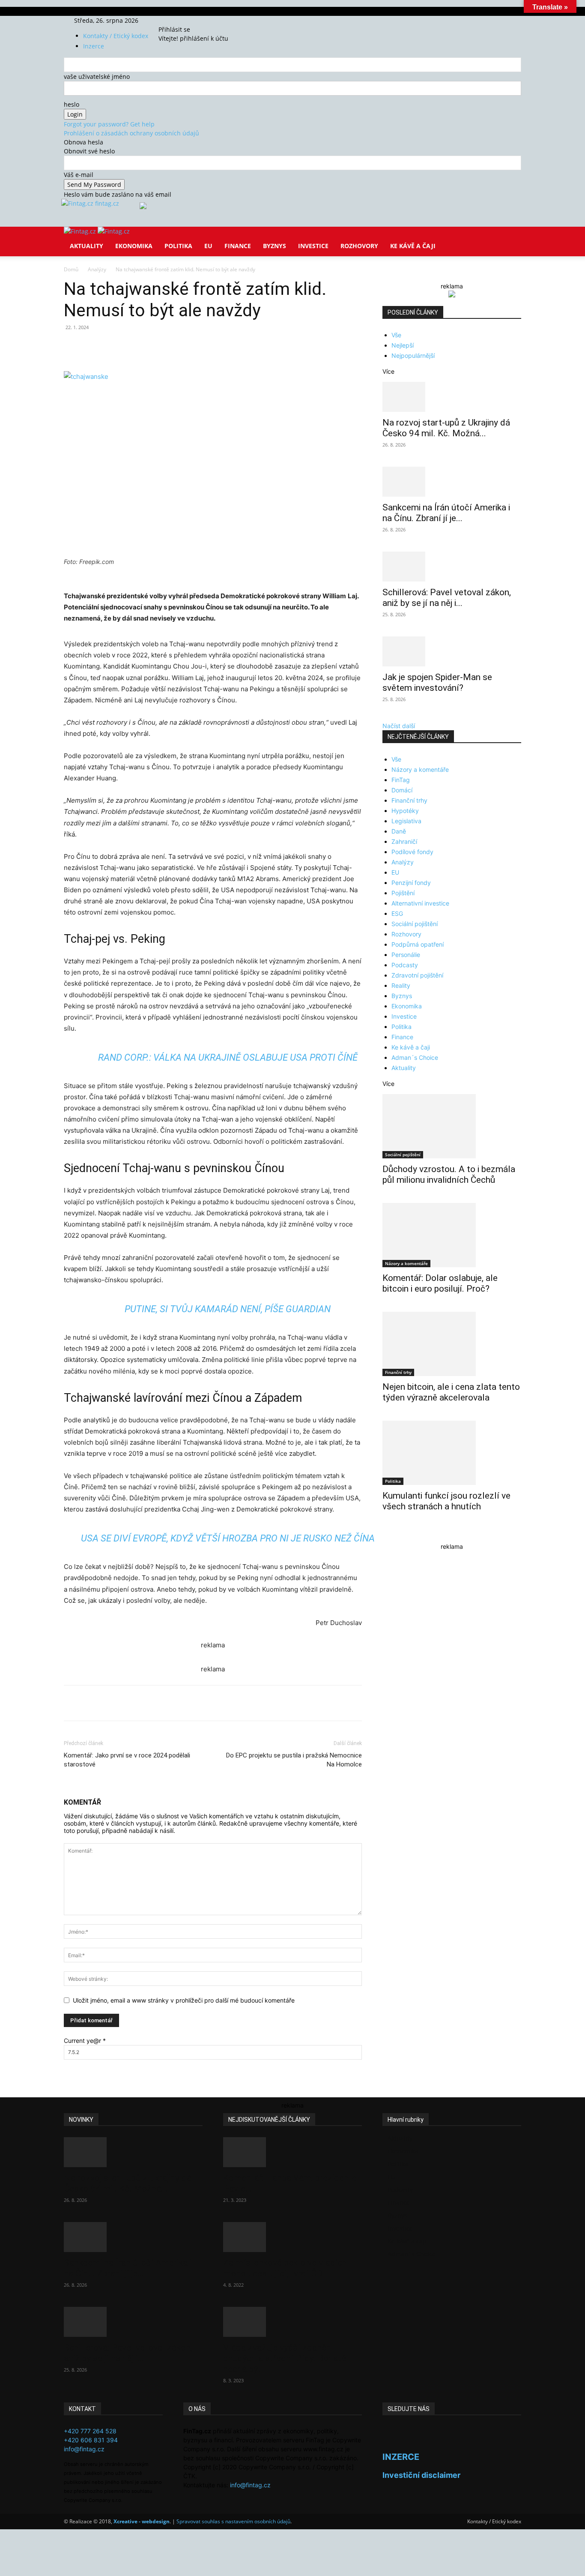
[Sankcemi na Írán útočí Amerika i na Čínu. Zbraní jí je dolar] (452, 482)
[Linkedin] (203, 347)
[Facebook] (172, 20)
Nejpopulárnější (413, 355)
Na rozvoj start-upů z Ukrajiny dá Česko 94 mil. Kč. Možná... (446, 428)
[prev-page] (385, 1534)
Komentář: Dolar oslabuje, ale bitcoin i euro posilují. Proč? (440, 1283)
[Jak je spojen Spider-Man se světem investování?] (452, 651)
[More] (223, 347)
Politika (178, 246)
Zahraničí (404, 841)
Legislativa (406, 821)
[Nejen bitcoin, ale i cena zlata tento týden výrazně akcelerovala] (452, 1344)
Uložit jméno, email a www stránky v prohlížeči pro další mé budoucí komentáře (184, 2000)
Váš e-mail (79, 175)
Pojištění (403, 893)
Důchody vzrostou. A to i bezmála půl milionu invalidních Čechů (449, 1174)
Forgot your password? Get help (109, 124)
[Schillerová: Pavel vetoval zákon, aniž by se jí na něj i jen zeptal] (452, 567)
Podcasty (405, 965)
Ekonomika (134, 246)
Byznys (275, 246)
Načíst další (399, 726)
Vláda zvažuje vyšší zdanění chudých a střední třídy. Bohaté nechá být (285, 2358)
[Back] (199, 20)
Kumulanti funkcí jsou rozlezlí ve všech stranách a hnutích (446, 1501)
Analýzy (97, 269)
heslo (72, 104)
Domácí (402, 790)
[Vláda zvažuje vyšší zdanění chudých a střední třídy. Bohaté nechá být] (292, 2322)
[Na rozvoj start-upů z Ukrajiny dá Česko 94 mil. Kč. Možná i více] (452, 397)
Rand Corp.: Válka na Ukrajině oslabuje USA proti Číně (228, 1057)
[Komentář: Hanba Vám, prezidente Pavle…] (292, 2152)
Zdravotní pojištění (417, 975)
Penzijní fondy (411, 883)
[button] (511, 239)
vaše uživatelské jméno (97, 76)
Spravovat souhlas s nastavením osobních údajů (233, 2521)
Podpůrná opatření (418, 944)
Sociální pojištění (415, 924)
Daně (399, 831)
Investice (313, 246)
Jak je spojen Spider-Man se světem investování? (437, 682)
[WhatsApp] (183, 347)
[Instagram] (178, 20)
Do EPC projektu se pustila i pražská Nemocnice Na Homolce (294, 1760)
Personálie (406, 955)
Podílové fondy (412, 852)
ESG (397, 913)
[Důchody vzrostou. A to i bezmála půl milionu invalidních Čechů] (452, 1126)
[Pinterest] (163, 347)
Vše (396, 335)
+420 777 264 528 (90, 2431)
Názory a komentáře (420, 769)
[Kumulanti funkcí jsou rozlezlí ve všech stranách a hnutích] (452, 1453)
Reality (401, 985)
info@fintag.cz (84, 2449)
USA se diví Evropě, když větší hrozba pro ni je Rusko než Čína (228, 1538)
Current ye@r (85, 2041)
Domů (71, 269)
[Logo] (81, 231)
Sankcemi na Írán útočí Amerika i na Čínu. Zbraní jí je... (446, 513)
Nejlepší (403, 345)
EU (208, 246)
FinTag (401, 780)
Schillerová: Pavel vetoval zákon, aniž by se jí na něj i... (447, 598)
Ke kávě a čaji (413, 246)
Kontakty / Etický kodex (116, 36)
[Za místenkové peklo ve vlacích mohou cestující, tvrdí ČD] (292, 2237)
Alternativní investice (420, 903)
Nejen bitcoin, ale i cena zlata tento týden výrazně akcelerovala (451, 1392)
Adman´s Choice (415, 1057)
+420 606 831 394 (91, 2440)
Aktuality (87, 246)
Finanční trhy (409, 800)
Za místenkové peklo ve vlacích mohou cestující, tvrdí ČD (285, 2268)
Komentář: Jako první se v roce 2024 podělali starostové (127, 1760)
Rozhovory (359, 246)
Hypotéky (405, 811)
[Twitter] (184, 20)
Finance (238, 246)
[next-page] (390, 1534)
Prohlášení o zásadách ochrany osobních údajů (131, 133)
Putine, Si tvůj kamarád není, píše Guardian (228, 1309)
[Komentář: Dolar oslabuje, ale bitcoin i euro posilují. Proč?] (452, 1235)
